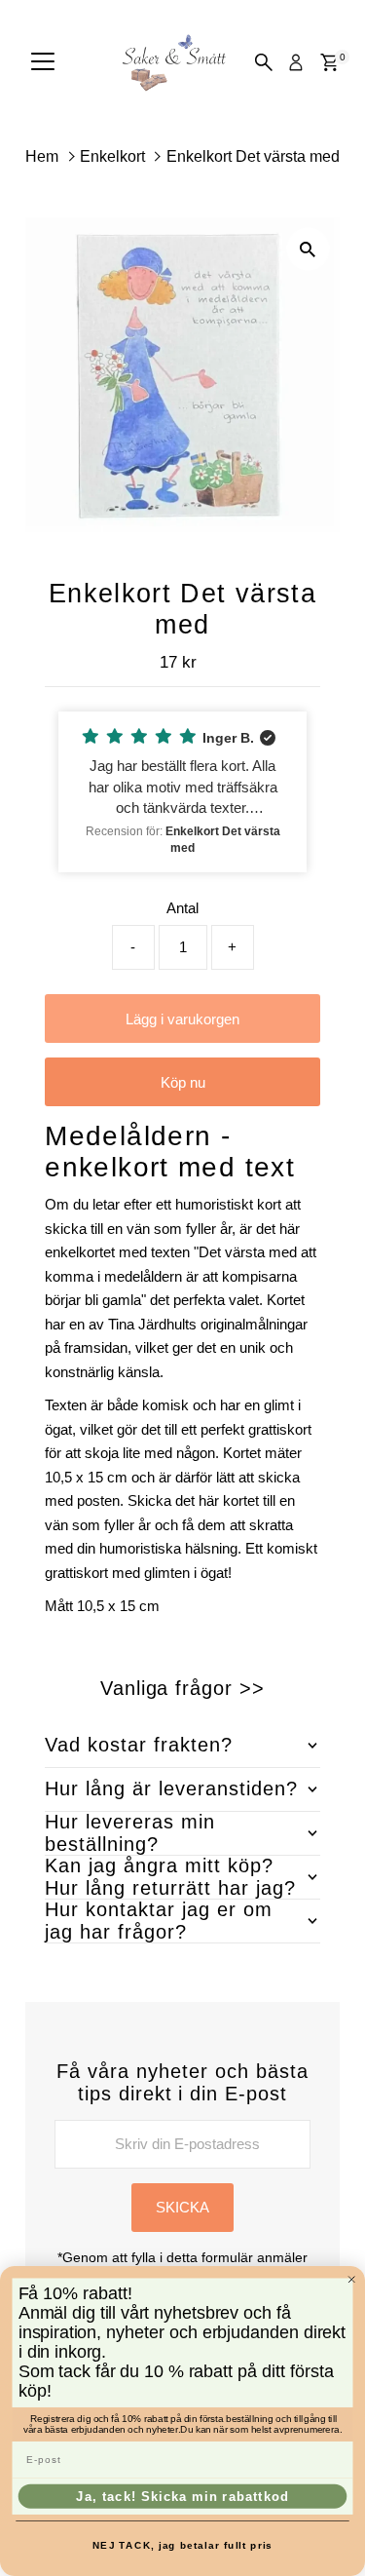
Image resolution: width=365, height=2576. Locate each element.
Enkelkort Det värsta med (253, 156)
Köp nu (183, 1082)
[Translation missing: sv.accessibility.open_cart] (329, 62)
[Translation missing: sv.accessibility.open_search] (264, 62)
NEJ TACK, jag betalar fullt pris (183, 2545)
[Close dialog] (352, 2279)
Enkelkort (112, 156)
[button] (182, 792)
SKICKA (182, 2207)
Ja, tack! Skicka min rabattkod (182, 2496)
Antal (182, 908)
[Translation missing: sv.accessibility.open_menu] (43, 62)
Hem (42, 156)
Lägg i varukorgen (182, 1019)
